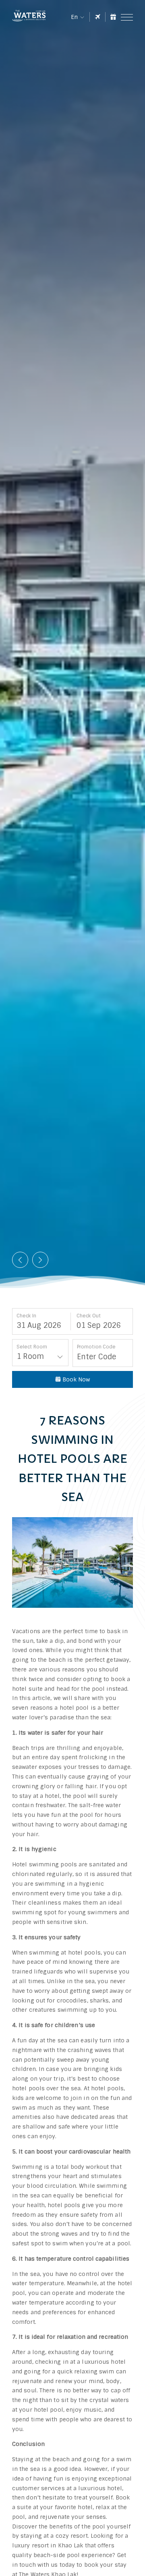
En (75, 17)
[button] (20, 1260)
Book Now (75, 1379)
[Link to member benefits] (113, 17)
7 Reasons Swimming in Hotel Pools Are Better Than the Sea (71, 1240)
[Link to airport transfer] (97, 17)
